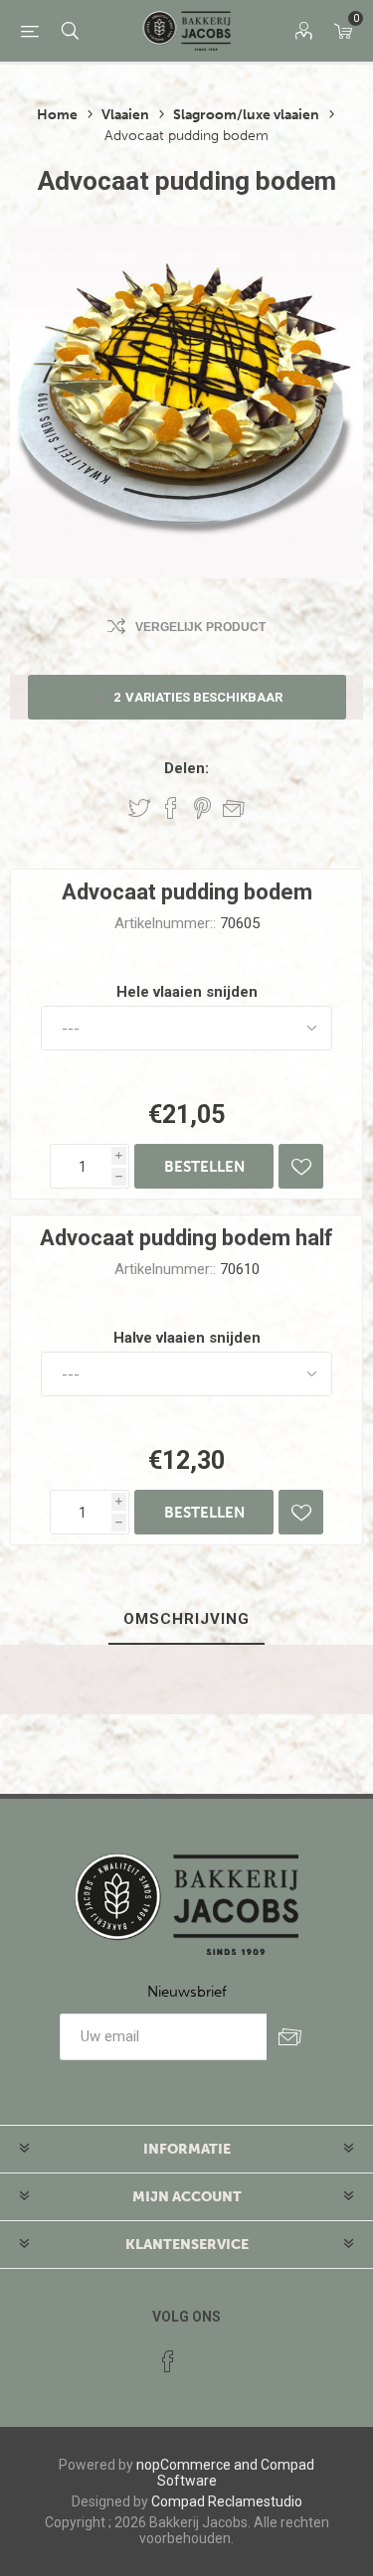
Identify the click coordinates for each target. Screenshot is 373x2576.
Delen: (186, 768)
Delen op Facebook (171, 808)
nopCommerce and (197, 2465)
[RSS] (206, 2355)
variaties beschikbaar (198, 697)
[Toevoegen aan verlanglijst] (301, 1166)
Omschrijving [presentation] (186, 1619)
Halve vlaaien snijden (187, 1338)
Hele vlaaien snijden (187, 992)
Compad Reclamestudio (227, 2501)
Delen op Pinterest (202, 808)
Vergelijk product (200, 627)
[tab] (186, 1620)
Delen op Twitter (139, 808)
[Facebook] (168, 2361)
